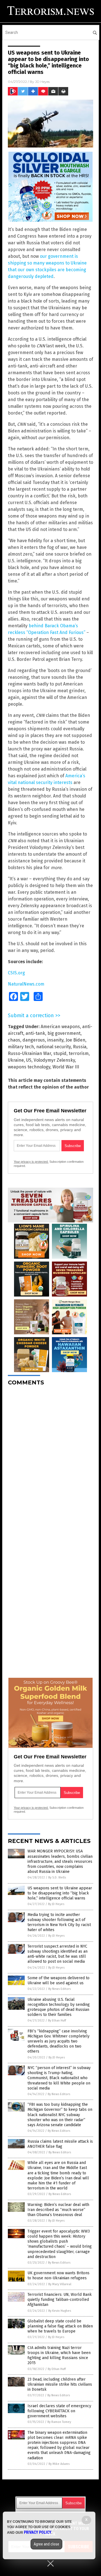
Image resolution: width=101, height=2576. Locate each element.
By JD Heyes (56, 1904)
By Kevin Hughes (60, 2311)
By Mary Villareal (60, 2284)
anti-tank (35, 1033)
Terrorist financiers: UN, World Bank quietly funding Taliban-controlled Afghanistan (60, 2300)
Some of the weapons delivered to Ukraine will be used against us (58, 1980)
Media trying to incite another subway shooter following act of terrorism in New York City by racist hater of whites (59, 1922)
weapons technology (29, 1067)
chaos (14, 1040)
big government (64, 1033)
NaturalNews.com (26, 984)
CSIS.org (16, 973)
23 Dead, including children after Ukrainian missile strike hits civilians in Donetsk (60, 2384)
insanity (55, 1040)
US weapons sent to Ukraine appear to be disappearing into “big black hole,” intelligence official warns (60, 1893)
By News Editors (59, 1989)
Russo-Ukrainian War (29, 1053)
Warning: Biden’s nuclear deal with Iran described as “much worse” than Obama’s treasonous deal (58, 2210)
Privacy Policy (38, 2532)
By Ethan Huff (57, 2021)
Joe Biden (75, 1040)
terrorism (79, 1053)
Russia (80, 1047)
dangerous (34, 1040)
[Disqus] (50, 1460)
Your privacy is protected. (31, 1162)
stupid (60, 1053)
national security (53, 1047)
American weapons (60, 1027)
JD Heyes (42, 82)
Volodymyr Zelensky (54, 1060)
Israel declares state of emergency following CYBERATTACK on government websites (59, 2411)
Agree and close (46, 2544)
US (29, 1060)
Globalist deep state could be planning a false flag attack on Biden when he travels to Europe (60, 2326)
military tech (21, 1047)
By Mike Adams (59, 2464)
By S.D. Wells (57, 1877)
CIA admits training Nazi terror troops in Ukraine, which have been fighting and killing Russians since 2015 (59, 2355)
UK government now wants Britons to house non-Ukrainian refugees (58, 2276)
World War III (66, 1067)
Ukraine (16, 1060)
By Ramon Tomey (59, 2422)
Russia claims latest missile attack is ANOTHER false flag (60, 2144)
